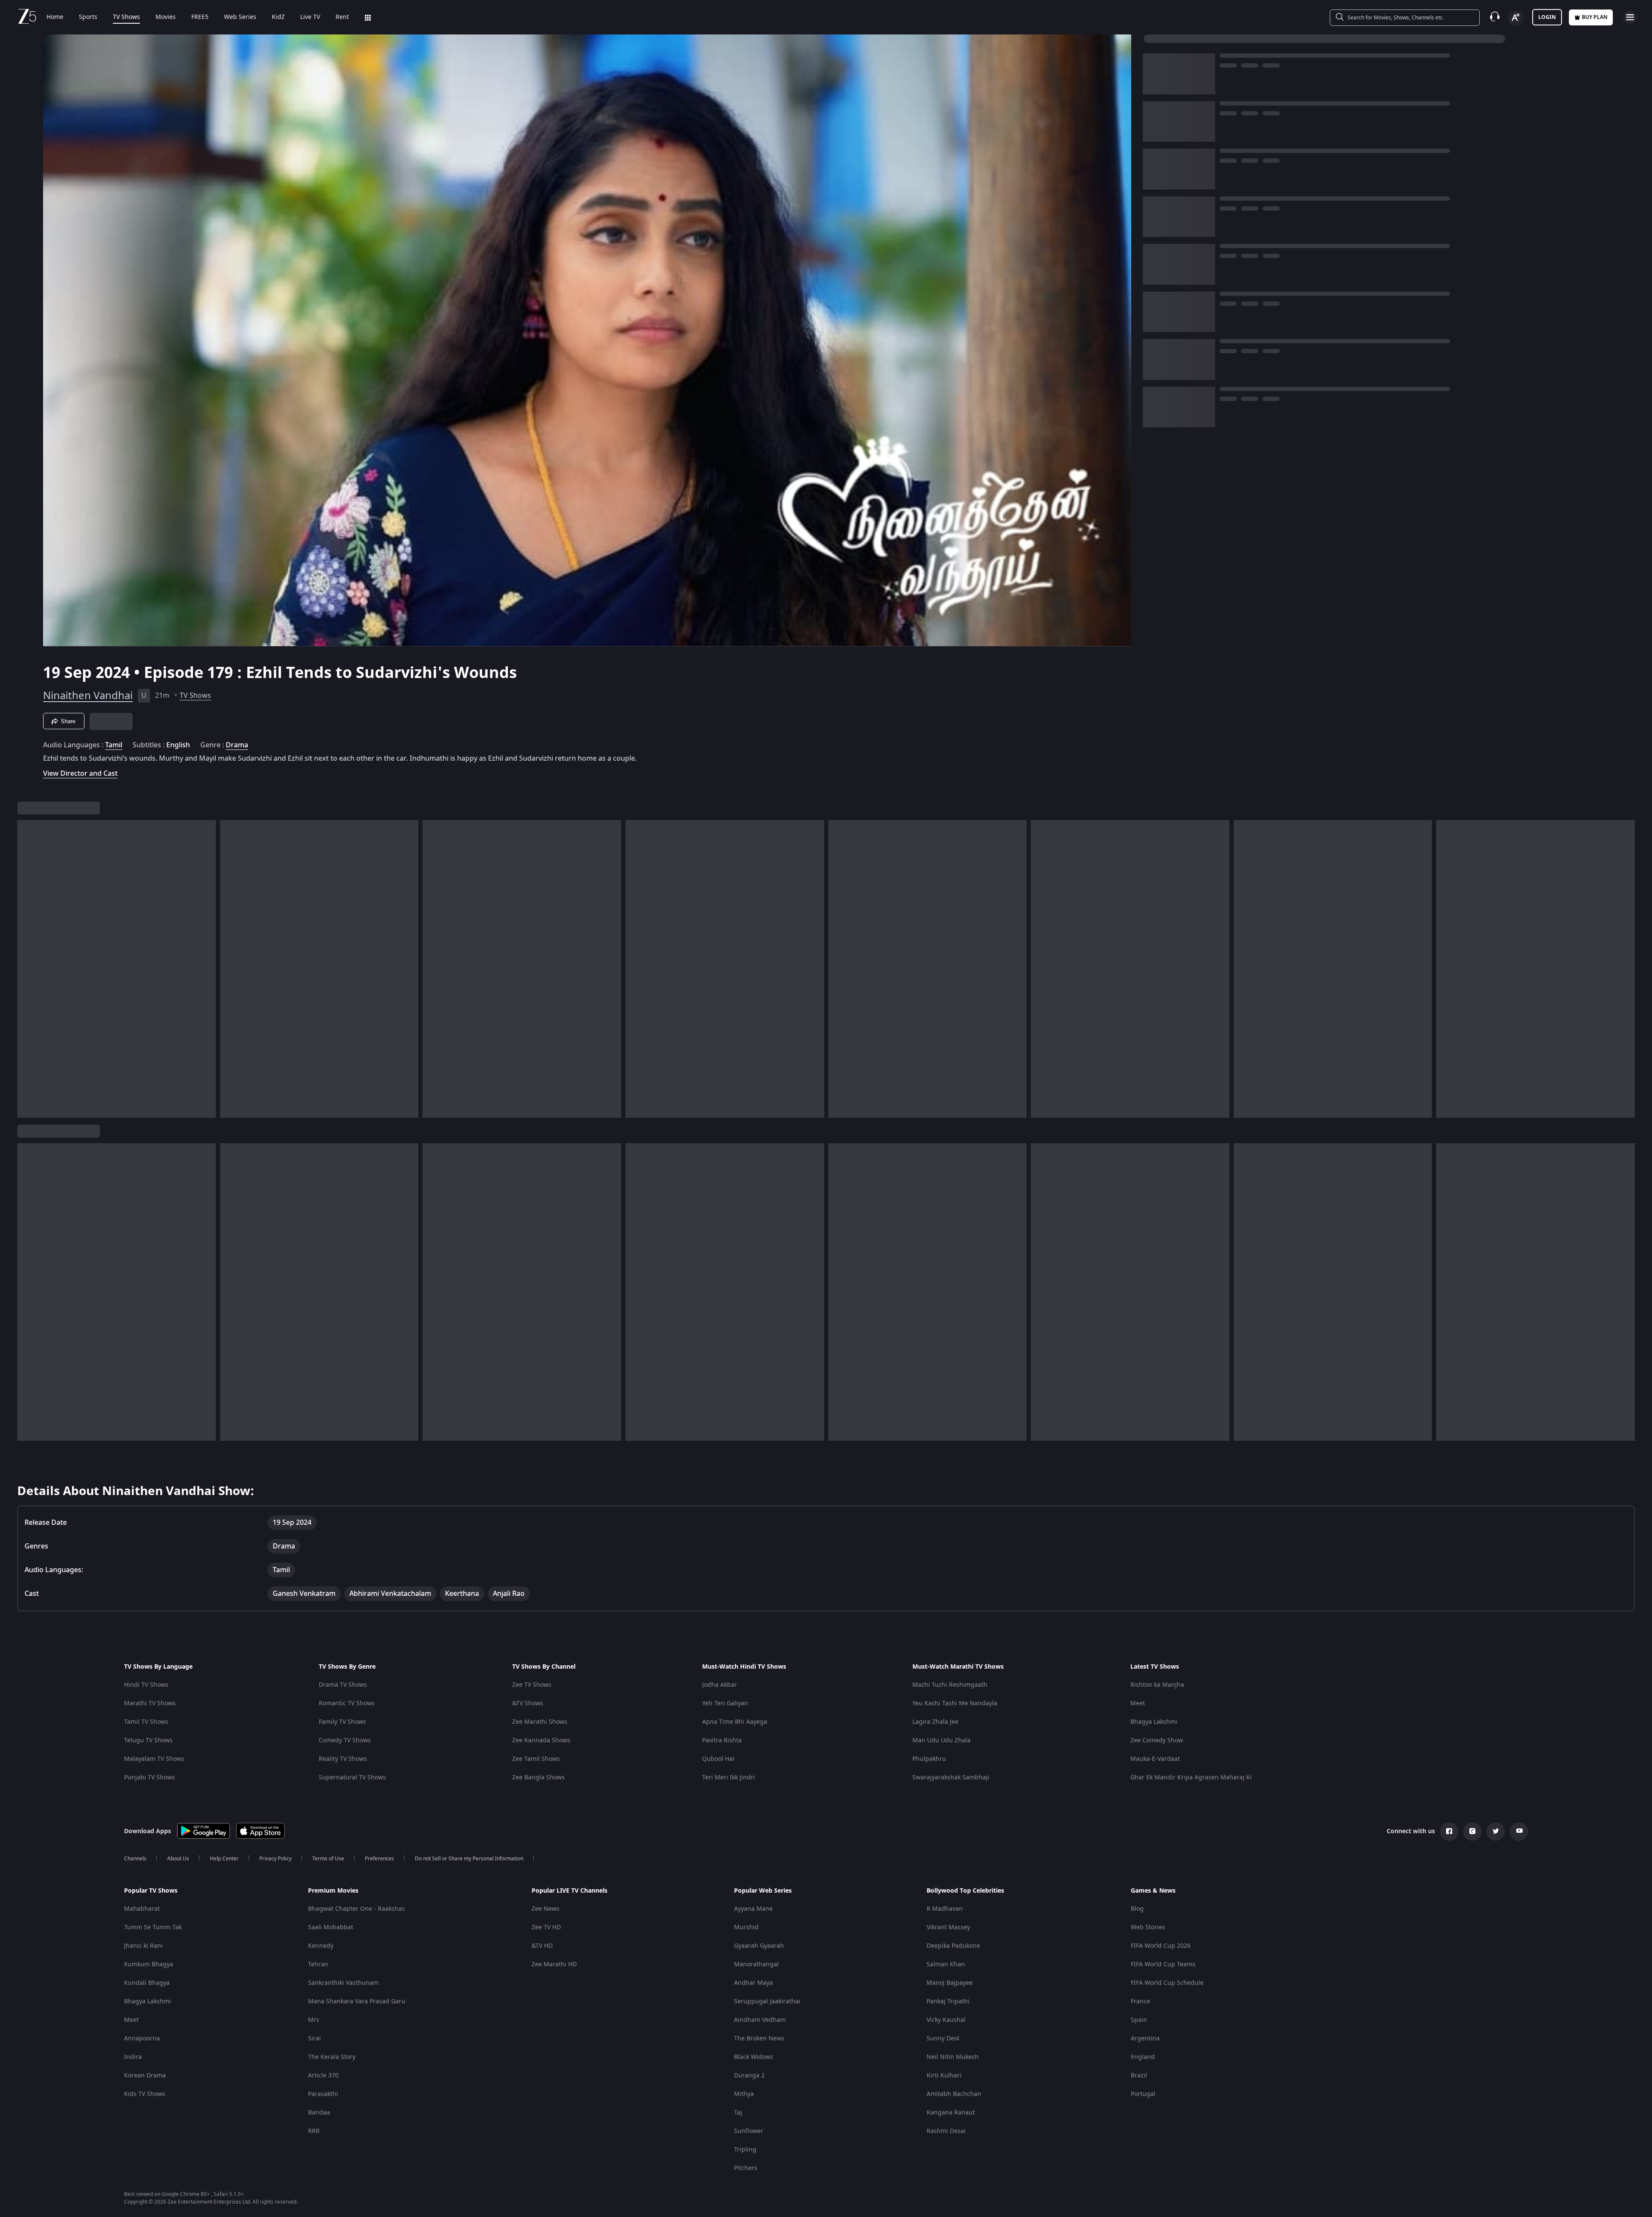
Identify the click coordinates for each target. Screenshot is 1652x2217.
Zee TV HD (546, 1927)
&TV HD (542, 1946)
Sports (88, 17)
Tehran (318, 1964)
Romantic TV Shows (347, 1703)
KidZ (278, 17)
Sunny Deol (943, 2038)
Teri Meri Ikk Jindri (729, 1777)
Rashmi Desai (946, 2131)
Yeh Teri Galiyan (725, 1703)
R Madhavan (945, 1909)
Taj (738, 2113)
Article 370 (323, 2076)
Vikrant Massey (948, 1927)
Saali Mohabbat (331, 1927)
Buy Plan (1595, 17)
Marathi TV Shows (150, 1703)
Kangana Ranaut (951, 2113)
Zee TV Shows (532, 1685)
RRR (314, 2131)
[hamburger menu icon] (1630, 17)
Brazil (1139, 2076)
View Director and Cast (80, 773)
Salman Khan (946, 1964)
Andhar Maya (753, 1983)
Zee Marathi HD (554, 1964)
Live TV (310, 17)
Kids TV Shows (145, 2094)
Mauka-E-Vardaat (1155, 1759)
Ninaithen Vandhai (88, 696)
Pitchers (746, 2168)
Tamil (114, 745)
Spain (1139, 2020)
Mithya (744, 2094)
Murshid (746, 1927)
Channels (135, 1859)
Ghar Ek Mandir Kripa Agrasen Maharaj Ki (1191, 1777)
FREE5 (200, 17)
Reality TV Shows (343, 1759)
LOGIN (1547, 17)
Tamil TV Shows (146, 1722)
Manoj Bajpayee (950, 1983)
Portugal (1143, 2094)
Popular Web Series (763, 1891)
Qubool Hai (718, 1759)
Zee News (546, 1909)
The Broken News (759, 2038)
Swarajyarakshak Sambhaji (951, 1777)
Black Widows (754, 2057)
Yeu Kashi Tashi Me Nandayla (955, 1703)
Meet (1138, 1703)
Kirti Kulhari (944, 2076)
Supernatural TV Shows (352, 1777)
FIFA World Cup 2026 (1161, 1946)
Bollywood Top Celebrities (965, 1891)
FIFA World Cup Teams (1163, 1964)
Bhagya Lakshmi (1154, 1722)
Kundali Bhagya (147, 1983)
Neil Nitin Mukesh (953, 2057)
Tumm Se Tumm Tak (153, 1927)
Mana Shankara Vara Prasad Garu (357, 2001)
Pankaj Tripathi (948, 2001)
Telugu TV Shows (148, 1740)
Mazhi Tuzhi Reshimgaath (950, 1685)
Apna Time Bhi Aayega (735, 1722)
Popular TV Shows (151, 1891)
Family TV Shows (342, 1722)
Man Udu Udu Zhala (941, 1740)
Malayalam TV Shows (154, 1759)
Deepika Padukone (953, 1946)
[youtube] (1519, 1831)
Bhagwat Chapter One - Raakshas (356, 1909)
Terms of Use (328, 1859)
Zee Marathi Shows (540, 1722)
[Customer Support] (1495, 17)
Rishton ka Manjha (1157, 1685)
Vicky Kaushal (946, 2020)
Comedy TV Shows (345, 1740)
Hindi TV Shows (146, 1685)
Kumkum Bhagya (149, 1964)
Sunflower (749, 2131)
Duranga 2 (749, 2076)
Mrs (314, 2020)
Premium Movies (333, 1891)
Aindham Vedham (760, 2020)
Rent (342, 17)
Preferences (380, 1859)
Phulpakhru (929, 1759)
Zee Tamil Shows (536, 1759)
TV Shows (126, 17)
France (1140, 2001)
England (1143, 2057)
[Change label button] (1516, 18)
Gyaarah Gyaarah (759, 1946)
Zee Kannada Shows (541, 1740)
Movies (166, 17)
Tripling (745, 2150)
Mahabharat (142, 1909)
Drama (237, 745)
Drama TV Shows (343, 1685)
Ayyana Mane (753, 1909)
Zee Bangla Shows (538, 1777)
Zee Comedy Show (1157, 1740)
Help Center (224, 1859)
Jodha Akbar (720, 1685)
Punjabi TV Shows (149, 1777)
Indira (133, 2057)
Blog (1137, 1909)
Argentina (1145, 2038)
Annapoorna (142, 2038)
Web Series (240, 17)
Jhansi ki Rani (143, 1946)
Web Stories (1148, 1927)
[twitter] (1496, 1831)
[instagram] (1472, 1831)
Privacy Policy (275, 1859)
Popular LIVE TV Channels (569, 1891)
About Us (178, 1859)
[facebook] (1449, 1831)
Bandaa (319, 2113)
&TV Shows (528, 1703)
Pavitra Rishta (722, 1740)
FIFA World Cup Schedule (1167, 1983)
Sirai (314, 2038)
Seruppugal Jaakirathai (767, 2001)
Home (55, 17)
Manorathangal (756, 1964)
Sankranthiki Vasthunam (343, 1983)
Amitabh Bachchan (954, 2094)
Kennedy (321, 1946)
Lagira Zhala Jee (935, 1722)
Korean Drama (145, 2076)
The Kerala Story (332, 2057)
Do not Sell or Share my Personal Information (469, 1859)
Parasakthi (323, 2094)
